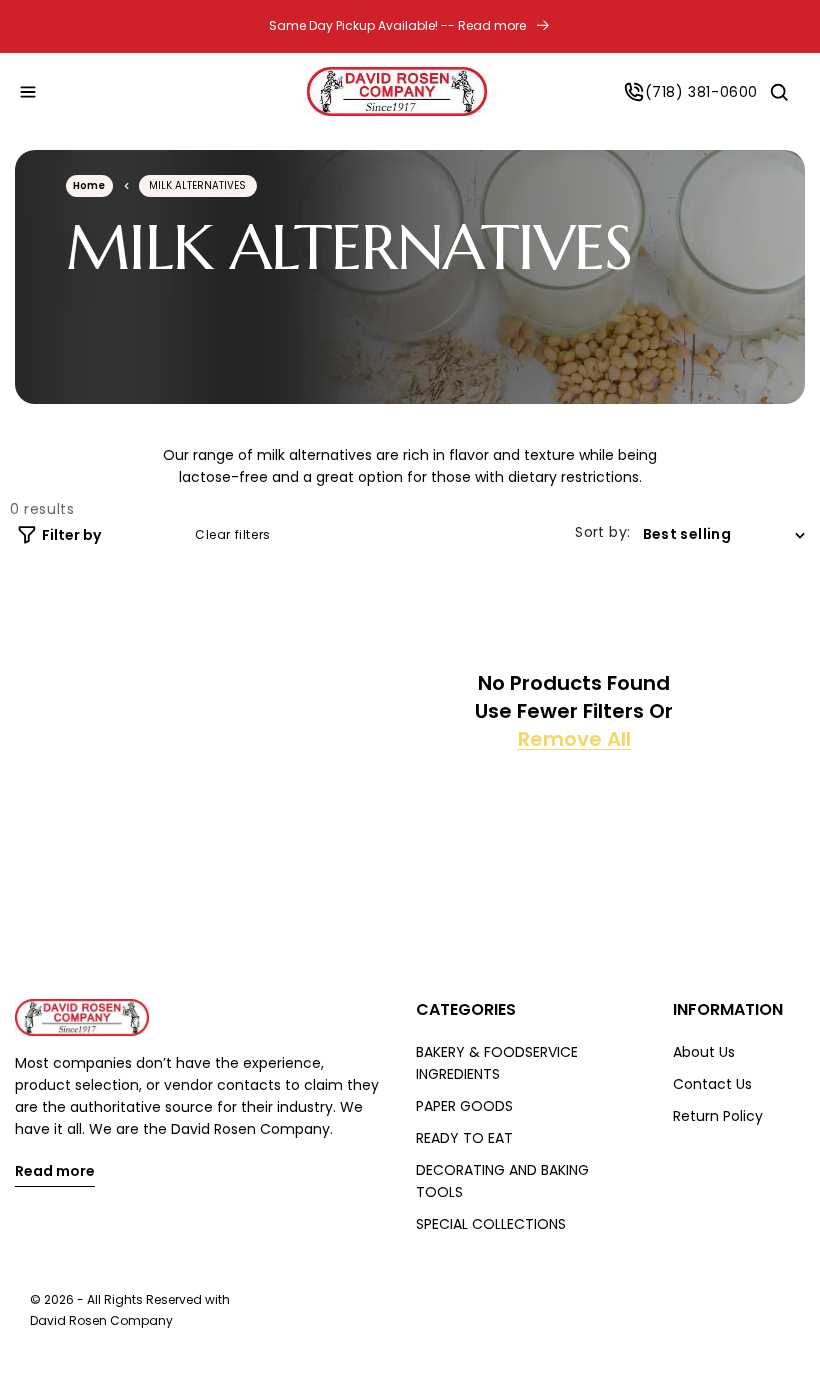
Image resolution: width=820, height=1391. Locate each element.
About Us (704, 1052)
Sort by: (602, 532)
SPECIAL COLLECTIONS (491, 1224)
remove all (574, 739)
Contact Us (712, 1084)
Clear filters (233, 535)
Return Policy (718, 1116)
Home (89, 185)
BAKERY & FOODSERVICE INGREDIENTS (497, 1063)
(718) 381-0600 (701, 92)
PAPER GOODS (464, 1106)
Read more (55, 1172)
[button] (28, 92)
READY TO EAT (464, 1138)
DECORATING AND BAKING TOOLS (502, 1181)
